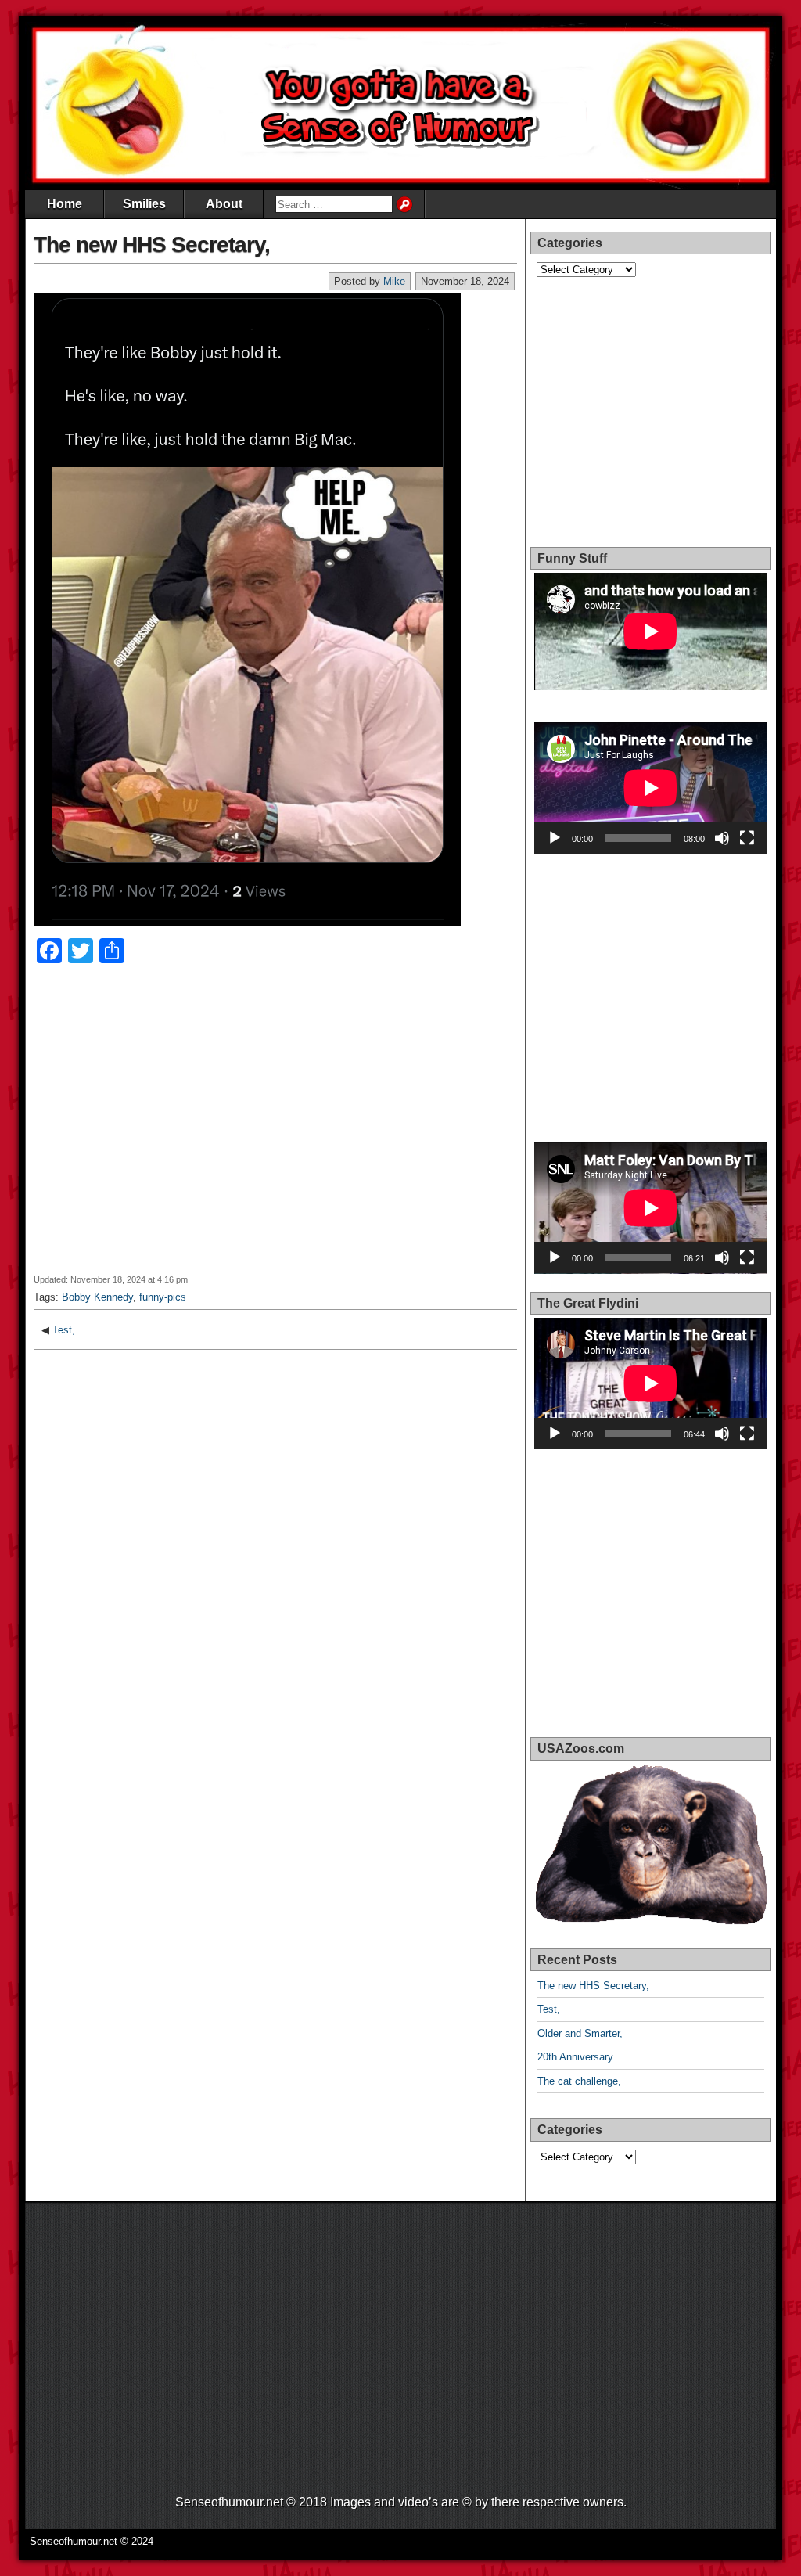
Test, (64, 1330)
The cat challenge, (579, 2081)
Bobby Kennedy (97, 1297)
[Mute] (722, 838)
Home (65, 204)
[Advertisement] (275, 1129)
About (224, 204)
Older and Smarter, (580, 2033)
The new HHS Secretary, (152, 245)
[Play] (555, 838)
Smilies (144, 204)
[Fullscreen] (747, 838)
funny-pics (163, 1297)
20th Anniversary (575, 2057)
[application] (651, 788)
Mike (394, 281)
